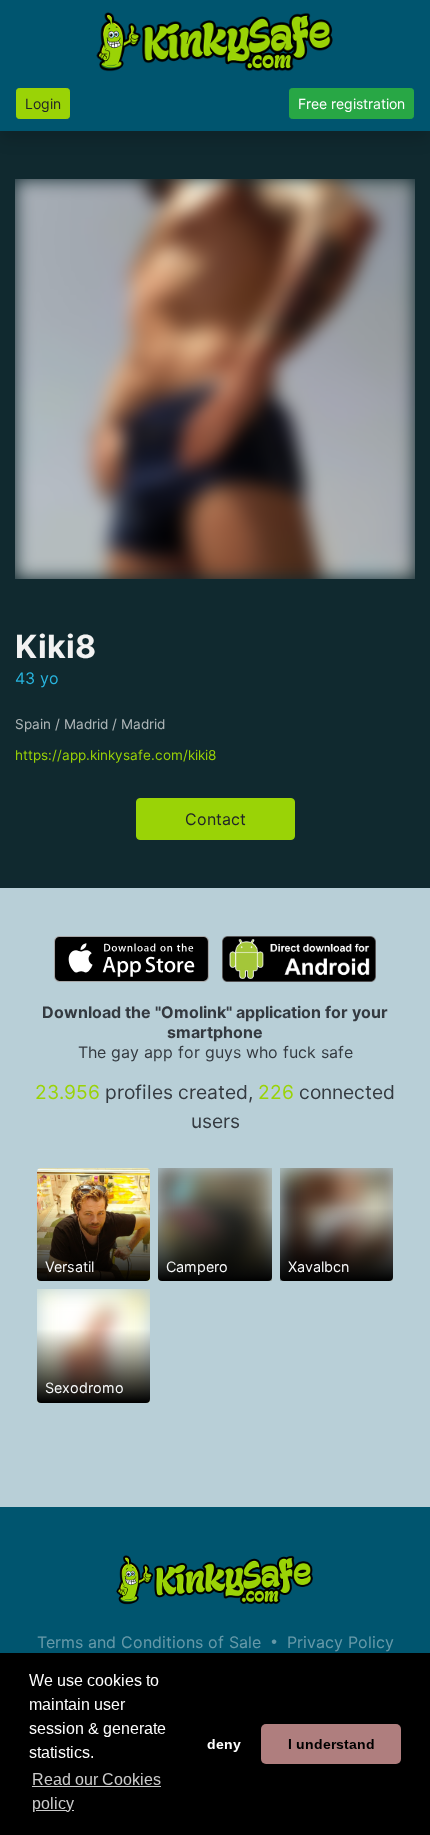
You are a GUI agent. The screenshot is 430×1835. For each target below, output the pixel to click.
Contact (215, 819)
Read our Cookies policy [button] (96, 1791)
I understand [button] (331, 1744)
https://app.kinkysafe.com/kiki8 (115, 755)
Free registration (351, 103)
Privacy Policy (340, 1642)
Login (43, 103)
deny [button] (224, 1744)
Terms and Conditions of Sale (149, 1642)
